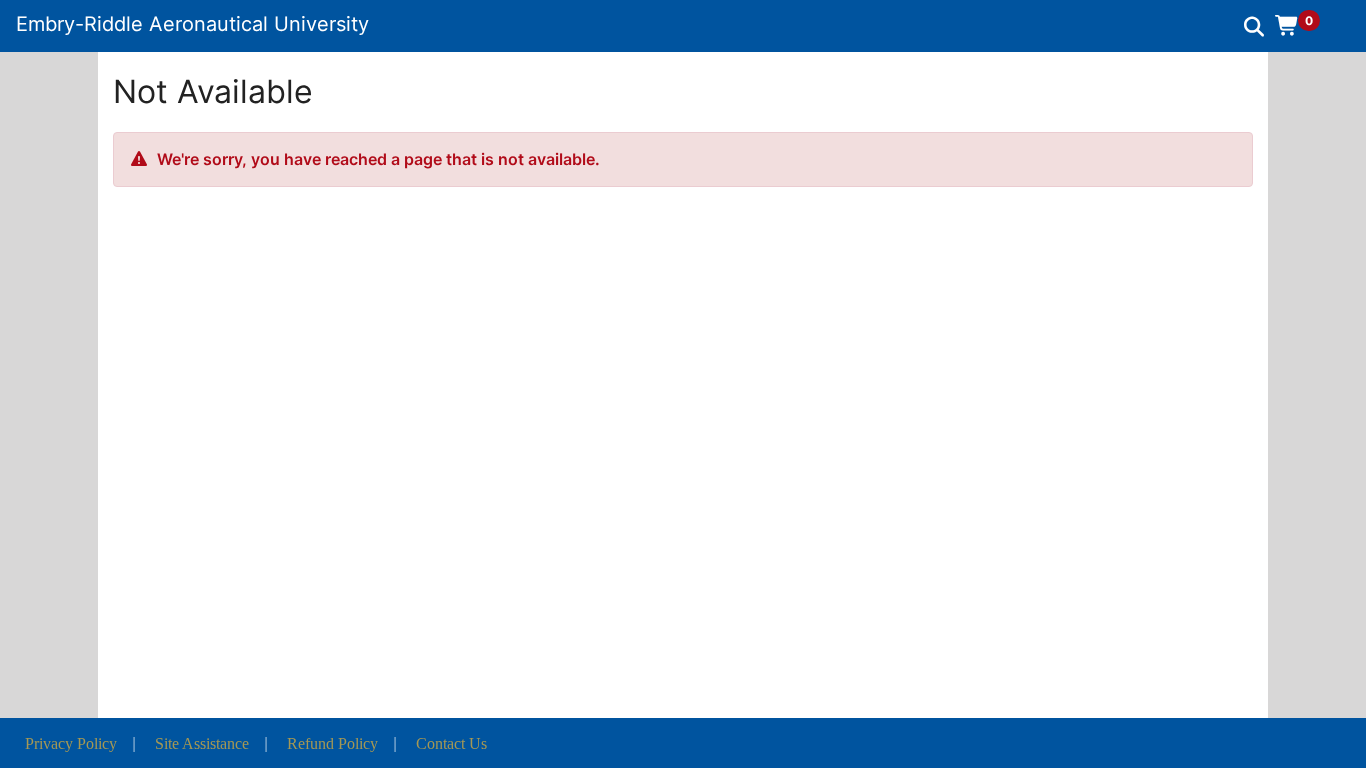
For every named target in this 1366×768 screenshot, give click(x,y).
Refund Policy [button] (332, 743)
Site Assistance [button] (202, 743)
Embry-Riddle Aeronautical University (192, 24)
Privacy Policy (71, 743)
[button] (1304, 25)
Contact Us (451, 743)
